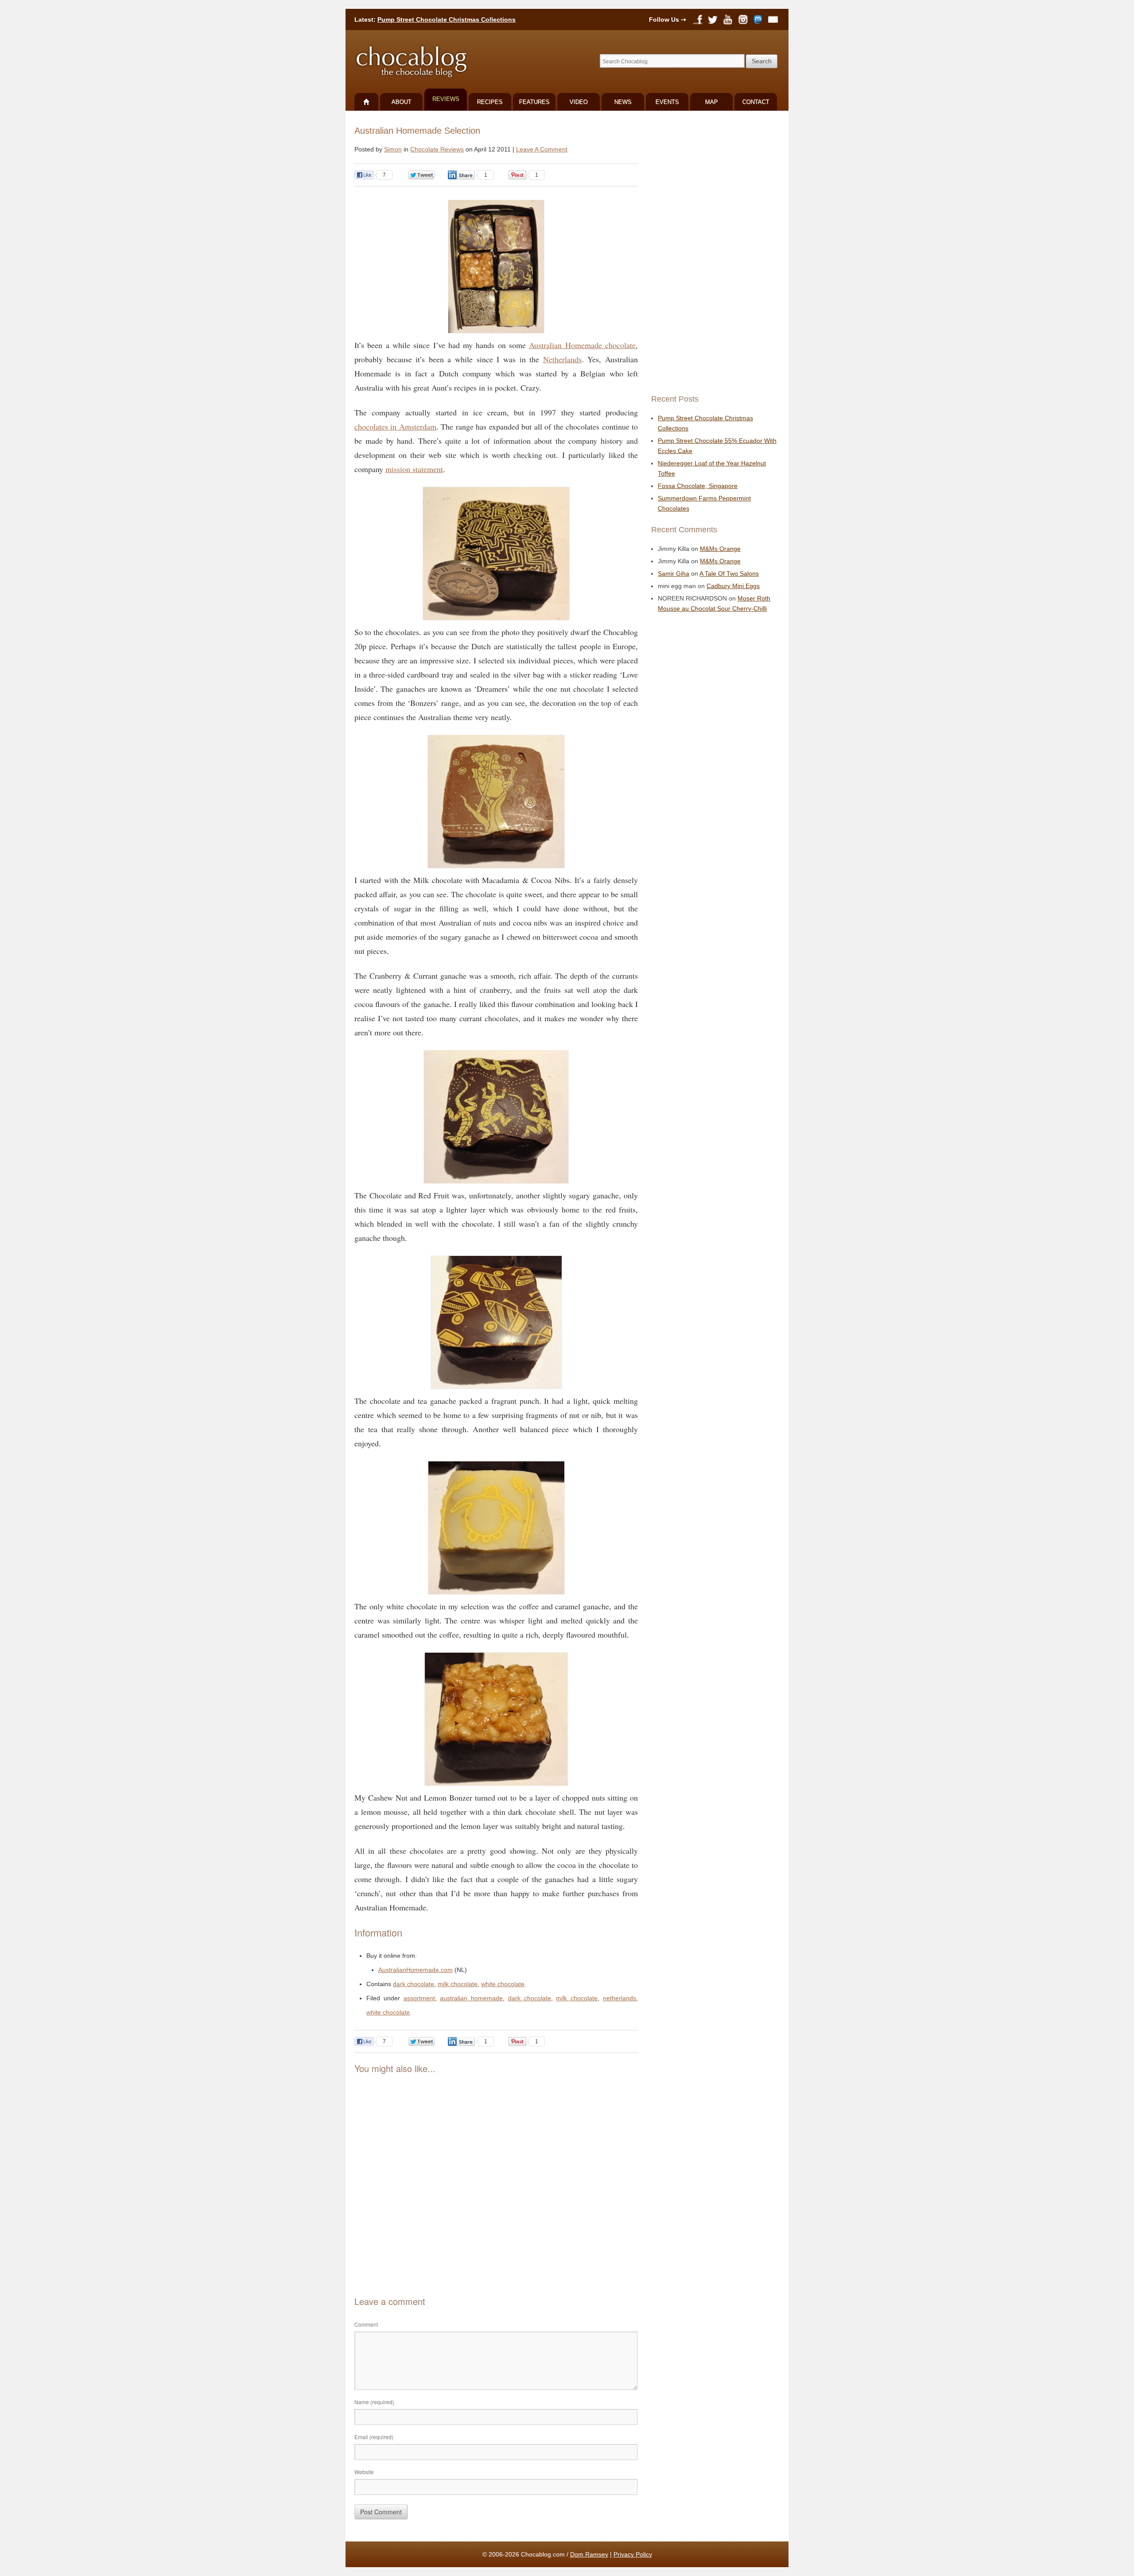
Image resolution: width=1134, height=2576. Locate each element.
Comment (366, 2324)
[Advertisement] (496, 2169)
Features (534, 102)
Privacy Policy (633, 2554)
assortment (419, 1998)
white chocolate (503, 1984)
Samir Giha (674, 573)
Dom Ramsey (589, 2554)
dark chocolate (414, 1984)
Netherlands (562, 359)
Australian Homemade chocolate (582, 345)
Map (712, 102)
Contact (756, 102)
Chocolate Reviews (437, 149)
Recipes (490, 102)
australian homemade (471, 1998)
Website (364, 2472)
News (623, 102)
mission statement (414, 469)
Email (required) (374, 2437)
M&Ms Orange (720, 549)
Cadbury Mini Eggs (733, 586)
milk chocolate (458, 1984)
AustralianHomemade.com (416, 1970)
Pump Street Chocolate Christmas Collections (447, 19)
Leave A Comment (542, 149)
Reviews (446, 99)
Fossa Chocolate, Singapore (698, 486)
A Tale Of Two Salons (729, 573)
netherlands (619, 1998)
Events (667, 102)
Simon (393, 149)
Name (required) (374, 2402)
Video (579, 102)
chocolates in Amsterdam (395, 426)
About (402, 102)
